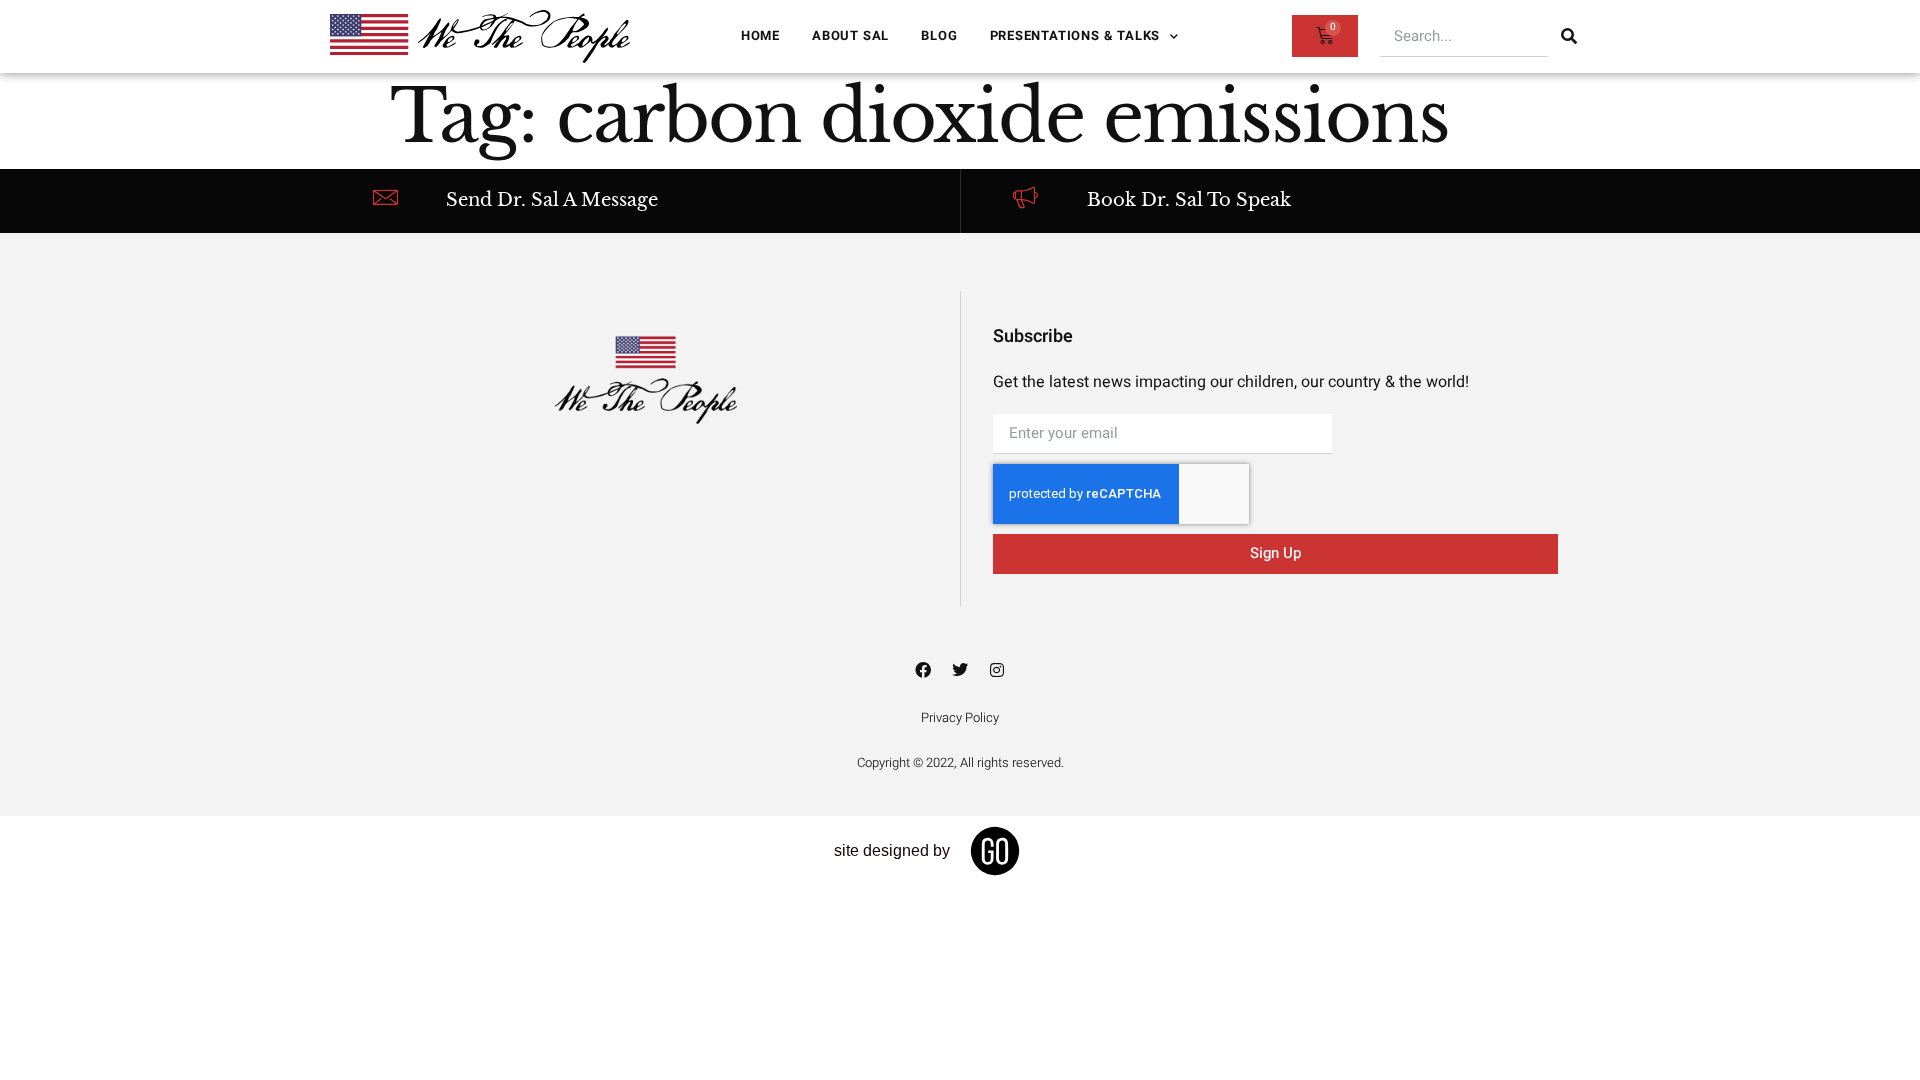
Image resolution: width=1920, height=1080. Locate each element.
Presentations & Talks (1075, 35)
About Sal (850, 35)
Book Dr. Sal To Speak (1189, 200)
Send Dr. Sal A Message (552, 200)
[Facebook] (923, 670)
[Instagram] (997, 670)
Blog (939, 35)
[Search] (1569, 36)
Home (760, 35)
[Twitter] (960, 670)
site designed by (892, 850)
